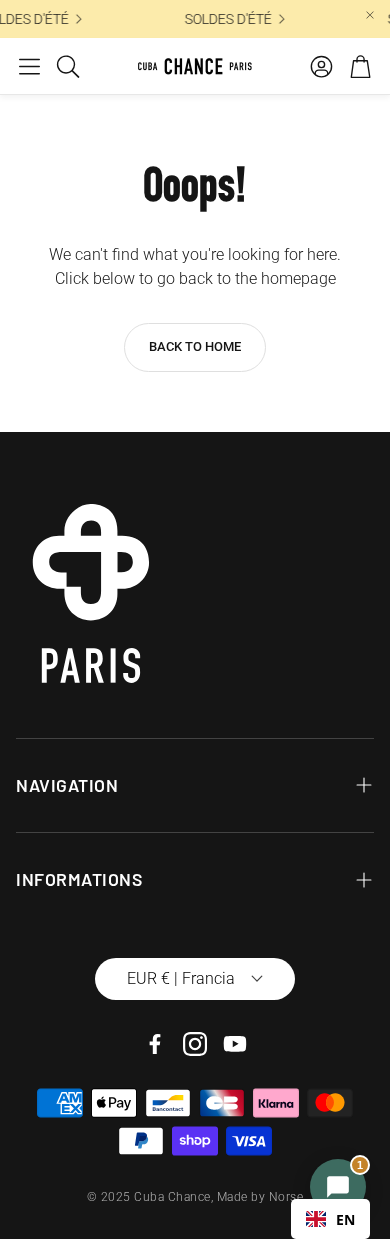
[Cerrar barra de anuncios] (370, 15)
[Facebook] (155, 1044)
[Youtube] (235, 1044)
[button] (29, 66)
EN (345, 1219)
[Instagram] (195, 1044)
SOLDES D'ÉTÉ (226, 19)
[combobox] (330, 1219)
